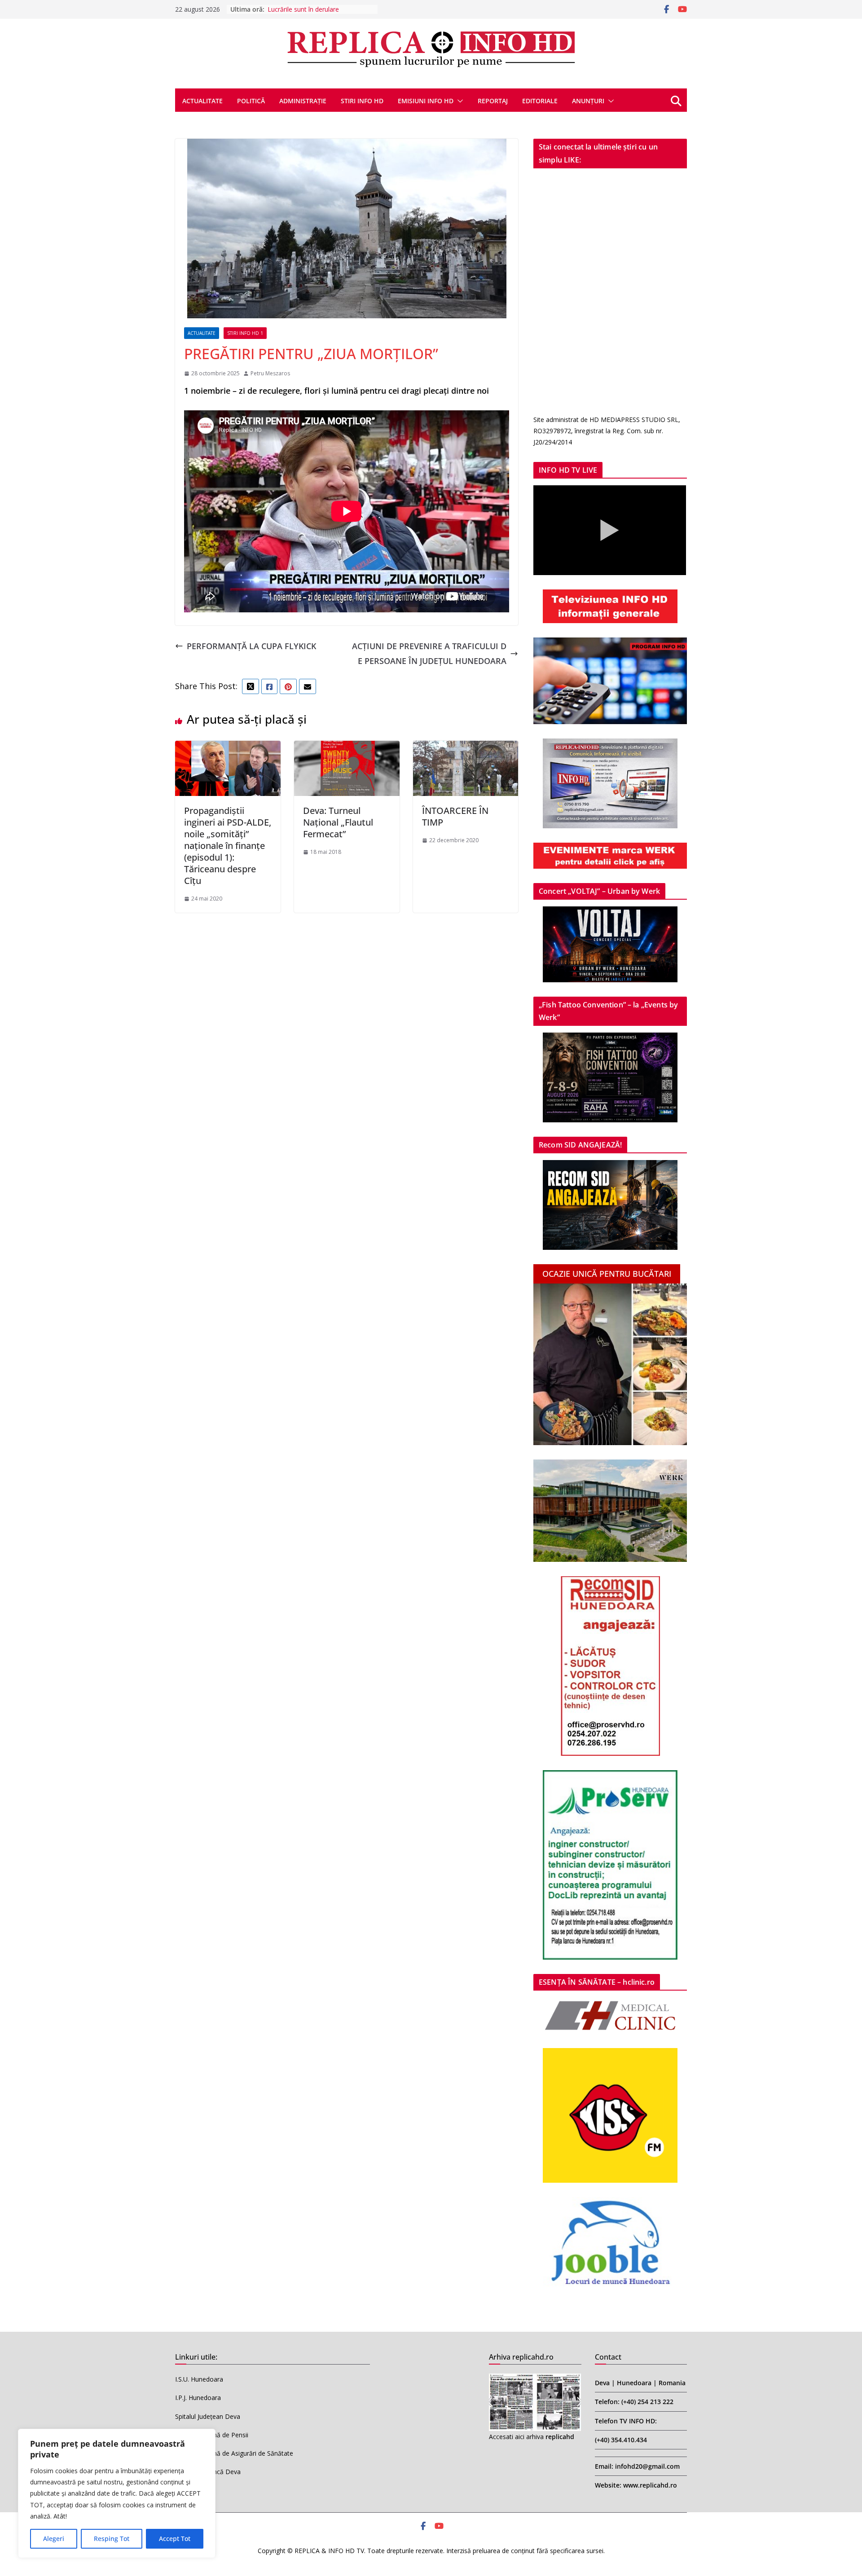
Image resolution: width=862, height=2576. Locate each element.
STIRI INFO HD (362, 101)
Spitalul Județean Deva (208, 2416)
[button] (458, 101)
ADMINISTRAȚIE (303, 101)
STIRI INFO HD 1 (245, 333)
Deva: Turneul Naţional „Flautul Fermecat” (338, 822)
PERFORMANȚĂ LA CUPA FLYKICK (251, 646)
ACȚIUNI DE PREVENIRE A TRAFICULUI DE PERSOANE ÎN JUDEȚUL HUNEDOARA (429, 653)
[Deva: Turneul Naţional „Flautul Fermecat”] (347, 748)
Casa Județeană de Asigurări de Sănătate (234, 2453)
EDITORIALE (540, 101)
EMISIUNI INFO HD (426, 101)
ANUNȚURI (588, 101)
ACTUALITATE (202, 101)
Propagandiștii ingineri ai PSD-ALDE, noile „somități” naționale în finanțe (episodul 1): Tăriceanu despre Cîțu (228, 846)
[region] (117, 2493)
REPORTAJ (493, 101)
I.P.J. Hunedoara (198, 2398)
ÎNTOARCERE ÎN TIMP (455, 816)
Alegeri (54, 2539)
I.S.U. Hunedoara (199, 2379)
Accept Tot (175, 2539)
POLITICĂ (251, 101)
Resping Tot (112, 2539)
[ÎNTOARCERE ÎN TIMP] (466, 748)
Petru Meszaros (270, 373)
